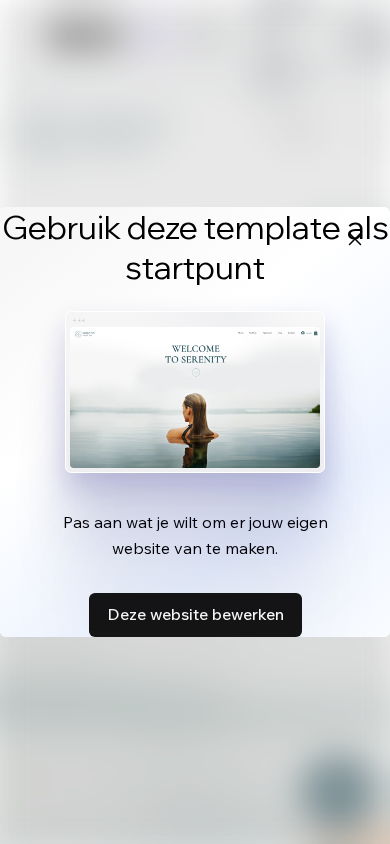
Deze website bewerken (195, 614)
